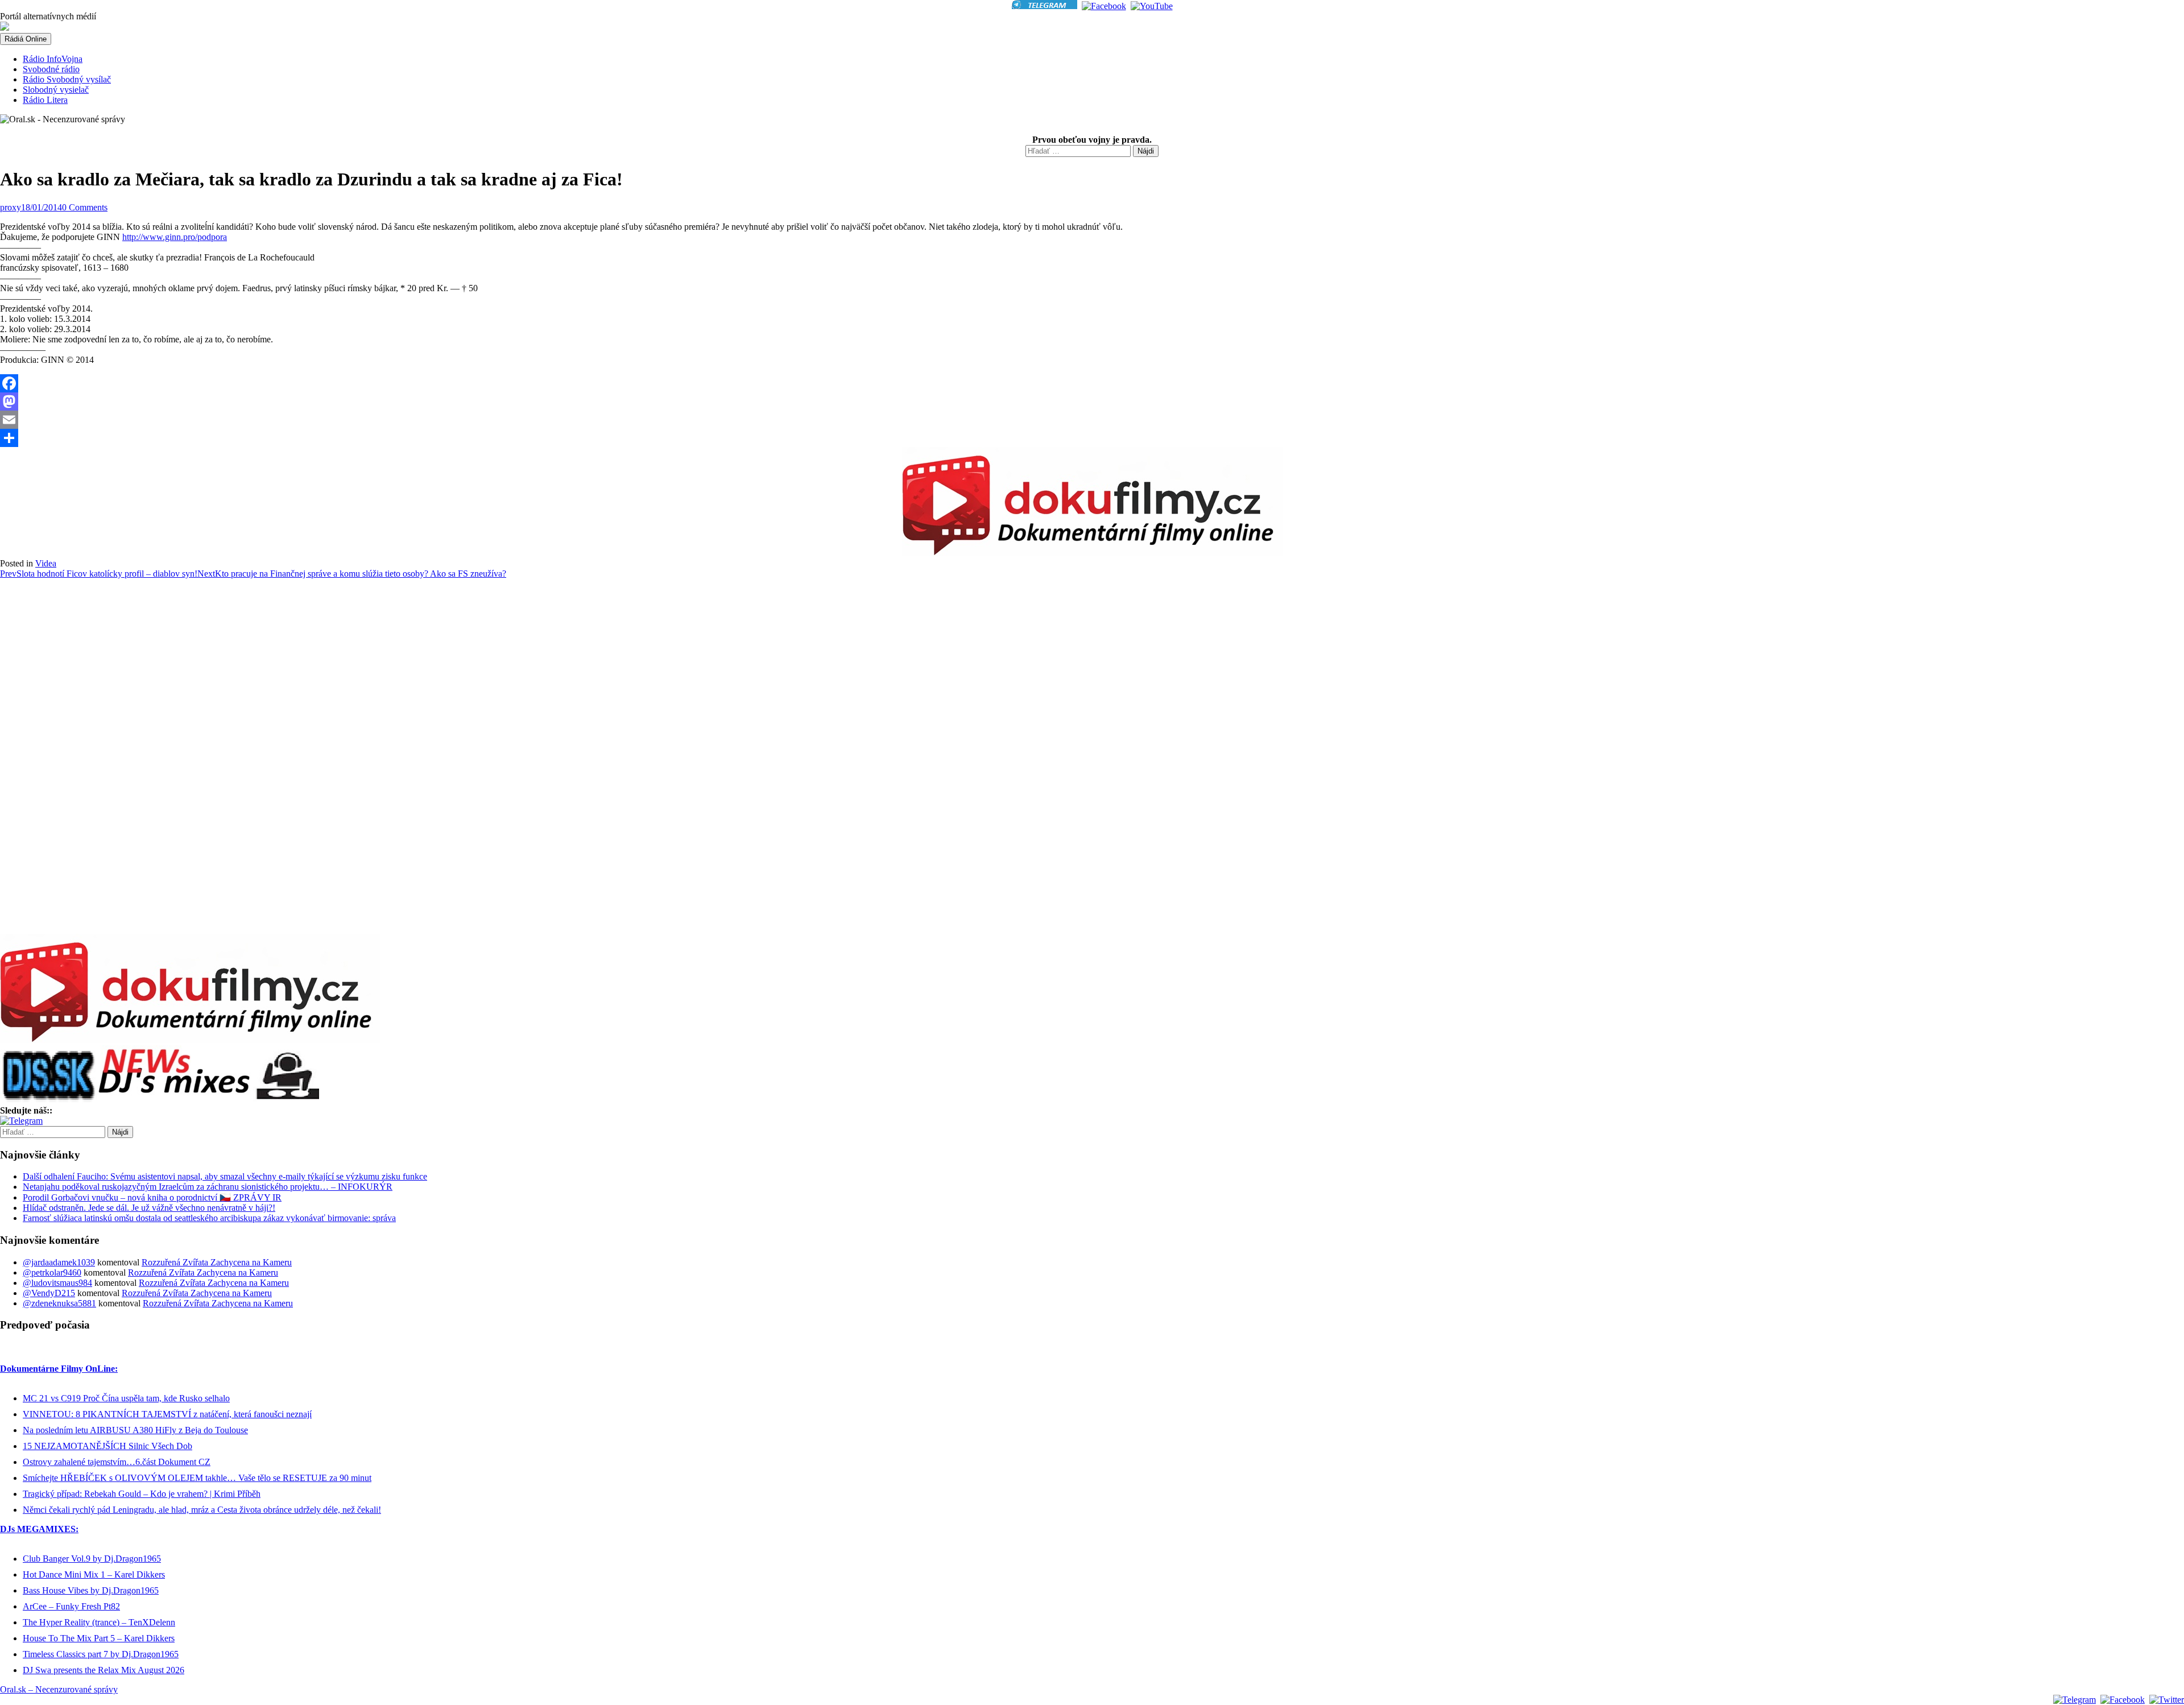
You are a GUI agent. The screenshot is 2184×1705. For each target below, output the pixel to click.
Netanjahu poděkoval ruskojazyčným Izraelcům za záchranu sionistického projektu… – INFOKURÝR (208, 1187)
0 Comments (85, 207)
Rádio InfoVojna (53, 59)
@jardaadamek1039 (59, 1262)
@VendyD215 (49, 1293)
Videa (46, 563)
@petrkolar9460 (52, 1272)
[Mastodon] (1092, 402)
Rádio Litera (45, 100)
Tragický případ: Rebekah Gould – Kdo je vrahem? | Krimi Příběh (142, 1494)
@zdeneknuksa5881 (59, 1303)
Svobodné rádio (51, 69)
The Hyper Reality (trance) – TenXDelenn (99, 1622)
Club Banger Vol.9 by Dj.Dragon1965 (92, 1559)
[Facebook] (1092, 383)
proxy (11, 207)
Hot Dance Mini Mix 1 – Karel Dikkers (94, 1574)
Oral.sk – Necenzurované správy (59, 1689)
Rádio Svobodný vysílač (67, 79)
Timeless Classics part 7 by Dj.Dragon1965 (101, 1654)
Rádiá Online (26, 39)
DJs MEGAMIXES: (39, 1529)
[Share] (1092, 438)
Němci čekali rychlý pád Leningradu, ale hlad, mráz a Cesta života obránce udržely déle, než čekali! (202, 1510)
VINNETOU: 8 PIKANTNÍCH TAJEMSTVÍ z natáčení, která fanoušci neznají (167, 1414)
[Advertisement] (45, 761)
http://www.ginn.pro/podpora (175, 237)
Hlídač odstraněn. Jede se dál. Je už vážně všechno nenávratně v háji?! (149, 1208)
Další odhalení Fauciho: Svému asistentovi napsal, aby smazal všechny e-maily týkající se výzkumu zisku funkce (225, 1176)
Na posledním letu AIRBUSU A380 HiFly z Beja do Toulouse (135, 1430)
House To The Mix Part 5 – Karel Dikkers (99, 1638)
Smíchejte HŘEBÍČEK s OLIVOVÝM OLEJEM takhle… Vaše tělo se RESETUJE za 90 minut (197, 1478)
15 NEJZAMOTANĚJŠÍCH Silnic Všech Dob (107, 1446)
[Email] (1092, 420)
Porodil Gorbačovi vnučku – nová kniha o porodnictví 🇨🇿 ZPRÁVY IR (152, 1197)
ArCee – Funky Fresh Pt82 (71, 1606)
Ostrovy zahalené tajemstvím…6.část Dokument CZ (117, 1462)
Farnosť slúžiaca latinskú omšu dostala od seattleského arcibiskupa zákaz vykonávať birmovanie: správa (209, 1218)
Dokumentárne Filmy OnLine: (59, 1369)
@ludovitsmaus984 (57, 1283)
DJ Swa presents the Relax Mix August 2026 (104, 1670)
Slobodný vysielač (56, 90)
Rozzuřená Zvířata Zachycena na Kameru (217, 1262)
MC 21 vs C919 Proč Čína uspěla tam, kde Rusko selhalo (126, 1398)
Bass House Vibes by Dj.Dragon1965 (91, 1590)
